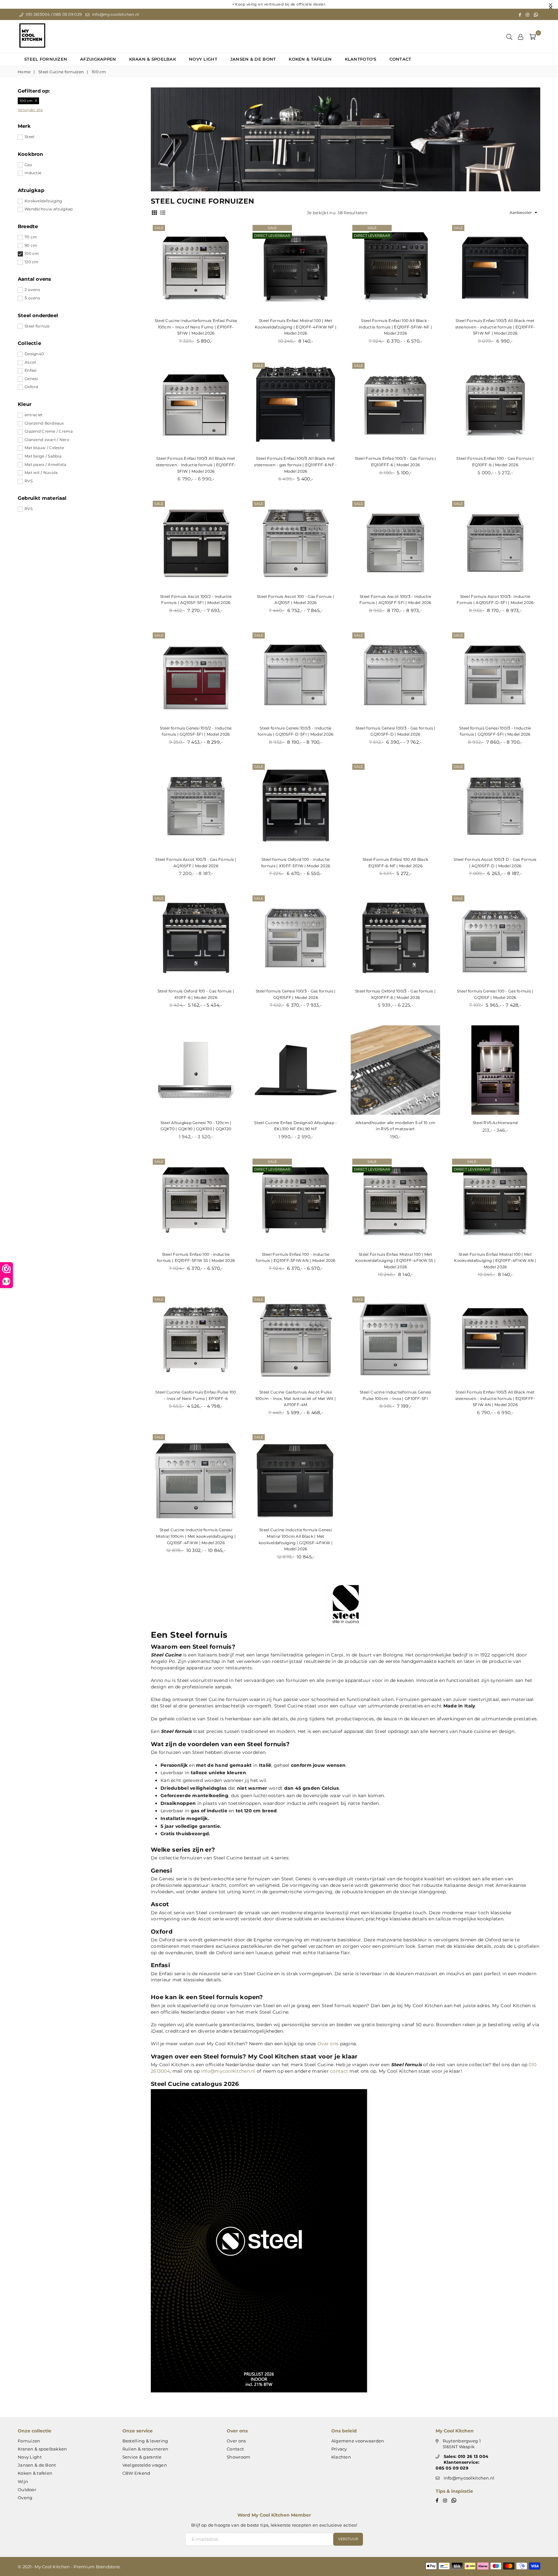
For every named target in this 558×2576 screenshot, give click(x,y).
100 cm (32, 253)
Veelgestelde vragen (145, 2465)
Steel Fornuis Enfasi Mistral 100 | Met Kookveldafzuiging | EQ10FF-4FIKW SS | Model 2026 (395, 1261)
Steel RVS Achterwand (495, 1123)
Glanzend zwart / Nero (47, 440)
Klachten (341, 2457)
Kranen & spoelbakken (42, 2449)
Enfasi (31, 370)
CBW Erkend (136, 2473)
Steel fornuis (37, 326)
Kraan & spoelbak (153, 59)
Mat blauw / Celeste (44, 448)
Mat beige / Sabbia (43, 456)
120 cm (32, 262)
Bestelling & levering (145, 2441)
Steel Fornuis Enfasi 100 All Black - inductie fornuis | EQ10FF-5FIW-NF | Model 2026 (395, 327)
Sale (159, 228)
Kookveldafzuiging (43, 201)
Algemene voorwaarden (358, 2441)
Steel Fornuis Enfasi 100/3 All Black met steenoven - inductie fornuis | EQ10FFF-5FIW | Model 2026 (196, 465)
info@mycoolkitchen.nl (115, 14)
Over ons (328, 2044)
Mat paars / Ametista (46, 464)
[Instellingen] (521, 36)
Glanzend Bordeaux (44, 423)
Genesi (31, 379)
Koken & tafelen (310, 59)
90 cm (31, 245)
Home (24, 72)
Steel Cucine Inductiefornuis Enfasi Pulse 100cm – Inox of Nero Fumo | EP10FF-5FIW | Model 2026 (196, 327)
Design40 (34, 354)
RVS (29, 481)
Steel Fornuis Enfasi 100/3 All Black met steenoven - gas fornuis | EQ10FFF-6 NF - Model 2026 (295, 465)
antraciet (34, 415)
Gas (28, 165)
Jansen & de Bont (253, 59)
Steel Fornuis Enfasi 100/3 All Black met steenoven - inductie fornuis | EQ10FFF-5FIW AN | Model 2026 (495, 1398)
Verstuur (348, 2539)
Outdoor (27, 2490)
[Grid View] (154, 212)
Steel (29, 137)
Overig (25, 2498)
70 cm (31, 237)
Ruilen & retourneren (145, 2449)
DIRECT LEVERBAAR (272, 236)
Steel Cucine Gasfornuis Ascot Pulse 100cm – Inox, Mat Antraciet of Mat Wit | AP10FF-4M (296, 1398)
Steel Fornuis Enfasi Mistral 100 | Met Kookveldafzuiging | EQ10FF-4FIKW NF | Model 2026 (296, 327)
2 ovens (32, 290)
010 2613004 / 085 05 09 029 (53, 14)
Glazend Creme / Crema (49, 431)
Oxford (31, 387)
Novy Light (203, 59)
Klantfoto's (361, 59)
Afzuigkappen (98, 59)
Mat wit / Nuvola (41, 473)
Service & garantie (142, 2457)
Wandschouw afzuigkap (49, 209)
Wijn (23, 2481)
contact (339, 2071)
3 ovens (32, 298)
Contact (400, 59)
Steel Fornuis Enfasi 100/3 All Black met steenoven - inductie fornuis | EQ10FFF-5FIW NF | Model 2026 (495, 327)
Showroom (238, 2457)
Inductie (33, 173)
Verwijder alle (30, 110)
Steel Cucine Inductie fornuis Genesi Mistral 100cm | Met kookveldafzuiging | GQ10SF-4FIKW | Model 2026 (196, 1536)
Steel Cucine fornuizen (61, 72)
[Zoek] (509, 36)
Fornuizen (29, 2441)
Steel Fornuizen (46, 59)
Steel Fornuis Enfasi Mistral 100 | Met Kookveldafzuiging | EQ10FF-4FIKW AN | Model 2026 (495, 1261)
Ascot (30, 362)
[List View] (163, 212)
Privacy (339, 2449)
